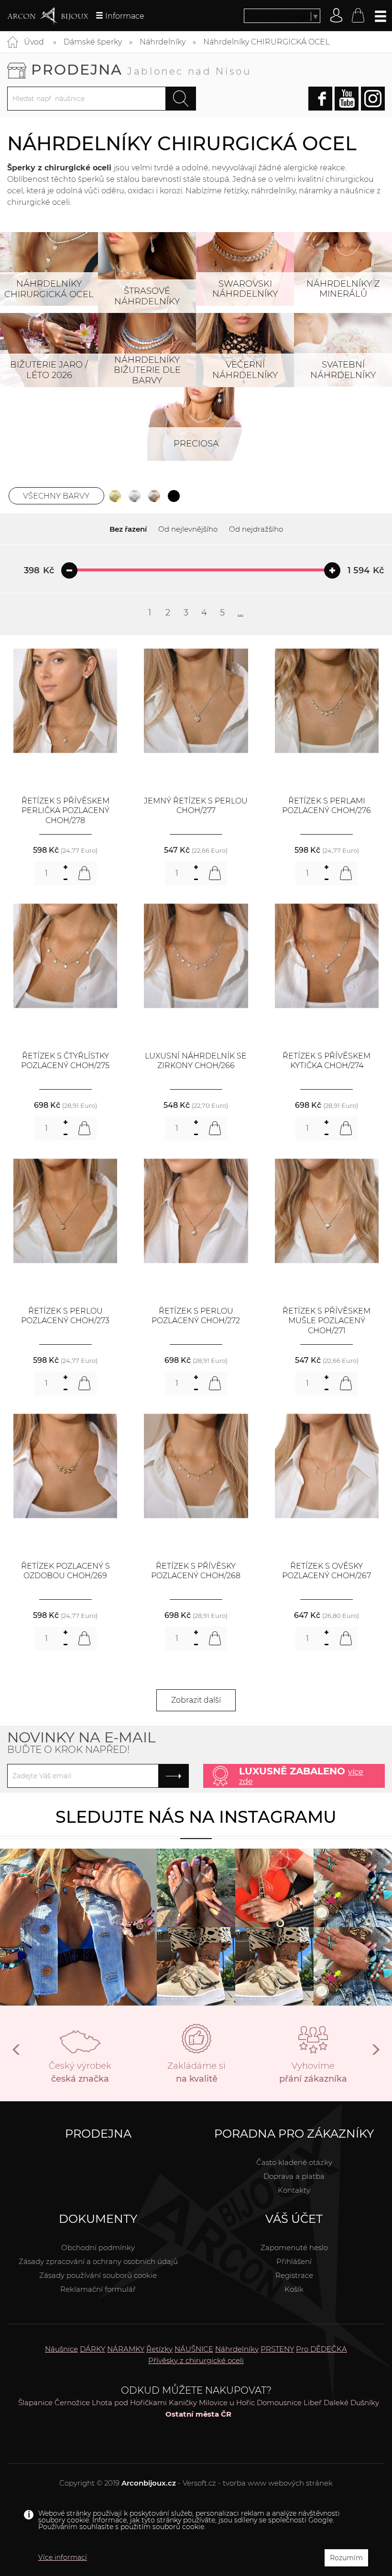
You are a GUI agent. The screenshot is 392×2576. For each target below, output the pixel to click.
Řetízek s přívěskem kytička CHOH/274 (327, 1061)
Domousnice (279, 2403)
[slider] (69, 570)
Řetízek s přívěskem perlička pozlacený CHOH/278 (65, 811)
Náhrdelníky (163, 42)
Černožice (72, 2403)
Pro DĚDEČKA (321, 2349)
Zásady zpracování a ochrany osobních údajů (98, 2261)
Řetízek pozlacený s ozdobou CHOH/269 (65, 1571)
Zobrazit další (196, 1700)
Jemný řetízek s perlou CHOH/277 (196, 806)
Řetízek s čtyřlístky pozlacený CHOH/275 (65, 1061)
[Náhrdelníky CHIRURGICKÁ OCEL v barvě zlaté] (115, 496)
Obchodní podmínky (98, 2247)
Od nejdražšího (256, 529)
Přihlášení (294, 2261)
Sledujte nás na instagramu (196, 1817)
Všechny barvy (56, 496)
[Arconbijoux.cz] (48, 16)
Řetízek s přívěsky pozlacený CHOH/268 (196, 1571)
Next (375, 2053)
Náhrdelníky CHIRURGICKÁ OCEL (266, 42)
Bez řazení (128, 529)
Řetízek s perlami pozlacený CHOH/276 (327, 806)
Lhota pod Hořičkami (129, 2403)
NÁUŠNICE (194, 2349)
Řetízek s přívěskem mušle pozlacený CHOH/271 (327, 1321)
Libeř (313, 2403)
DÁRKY (93, 2349)
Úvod (34, 42)
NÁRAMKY (126, 2349)
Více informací (63, 2557)
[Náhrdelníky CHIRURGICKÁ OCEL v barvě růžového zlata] (154, 496)
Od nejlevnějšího (188, 529)
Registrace (294, 2275)
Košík (294, 2289)
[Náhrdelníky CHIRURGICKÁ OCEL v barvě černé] (174, 496)
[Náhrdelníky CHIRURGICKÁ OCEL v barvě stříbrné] (135, 496)
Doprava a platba (294, 2176)
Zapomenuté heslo (294, 2247)
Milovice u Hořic (227, 2403)
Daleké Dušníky (351, 2403)
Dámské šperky (93, 42)
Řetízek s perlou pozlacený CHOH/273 (65, 1316)
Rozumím (346, 2558)
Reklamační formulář (98, 2289)
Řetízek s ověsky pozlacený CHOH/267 (327, 1571)
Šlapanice (35, 2403)
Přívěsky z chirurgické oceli (196, 2360)
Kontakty (294, 2190)
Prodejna (141, 70)
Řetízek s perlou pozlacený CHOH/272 (196, 1316)
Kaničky (183, 2403)
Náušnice (61, 2349)
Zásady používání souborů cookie (98, 2275)
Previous (17, 2053)
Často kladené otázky (294, 2162)
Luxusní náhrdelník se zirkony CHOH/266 (196, 1061)
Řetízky (159, 2349)
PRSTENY (277, 2349)
